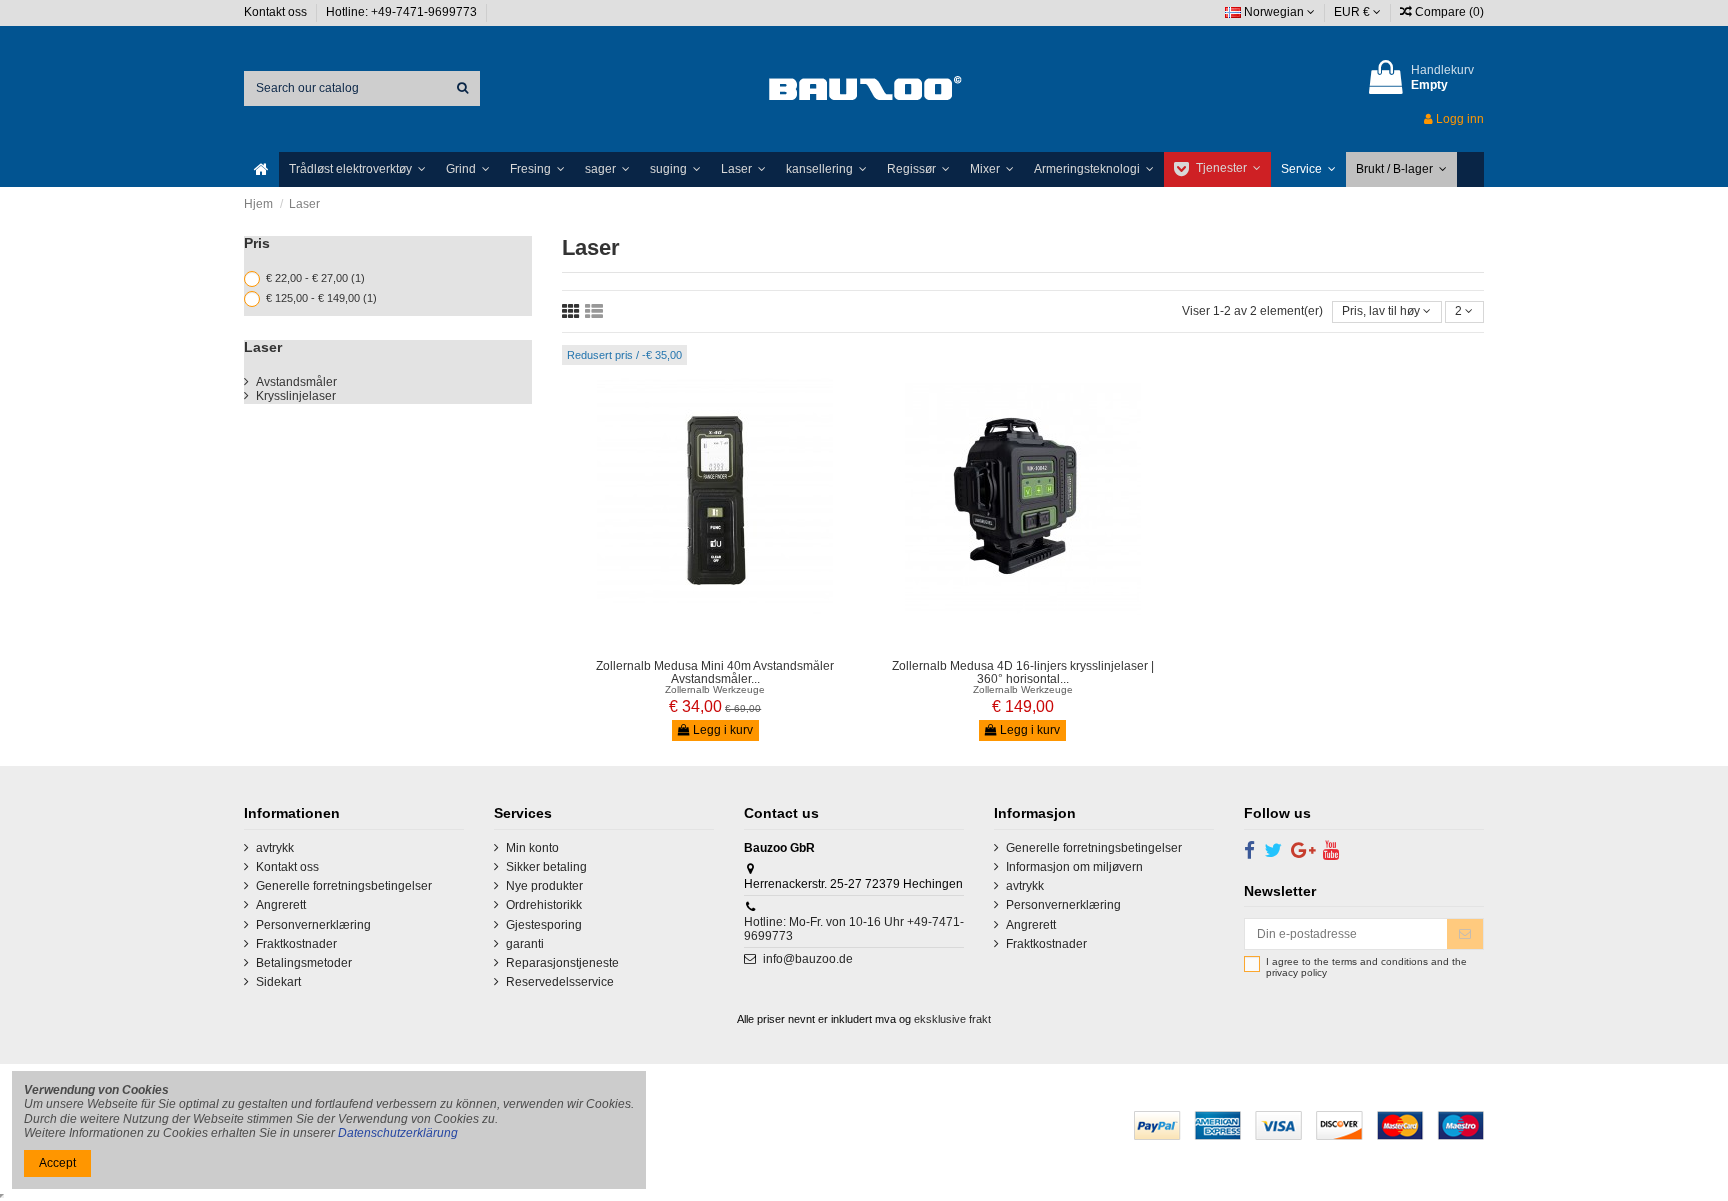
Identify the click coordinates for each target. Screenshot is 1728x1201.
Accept (57, 1163)
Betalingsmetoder (304, 963)
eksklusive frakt (952, 1019)
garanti (525, 944)
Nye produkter (544, 886)
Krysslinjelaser (296, 396)
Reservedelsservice (560, 982)
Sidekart (278, 982)
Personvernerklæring (313, 925)
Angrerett (281, 905)
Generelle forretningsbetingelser (344, 886)
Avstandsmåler (296, 382)
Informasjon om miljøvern (1074, 867)
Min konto (532, 848)
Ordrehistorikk (544, 905)
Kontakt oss (277, 12)
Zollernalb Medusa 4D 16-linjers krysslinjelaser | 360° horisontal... (1023, 672)
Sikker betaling (546, 867)
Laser (263, 347)
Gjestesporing (544, 925)
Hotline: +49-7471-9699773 (403, 12)
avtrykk (275, 848)
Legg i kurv (721, 730)
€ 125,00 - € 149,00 (321, 298)
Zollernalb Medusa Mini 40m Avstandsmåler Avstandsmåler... (715, 672)
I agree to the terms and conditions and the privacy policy (1366, 967)
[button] (357, 169)
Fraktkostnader (296, 944)
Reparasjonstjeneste (562, 963)
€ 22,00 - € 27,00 (315, 278)
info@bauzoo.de (808, 959)
